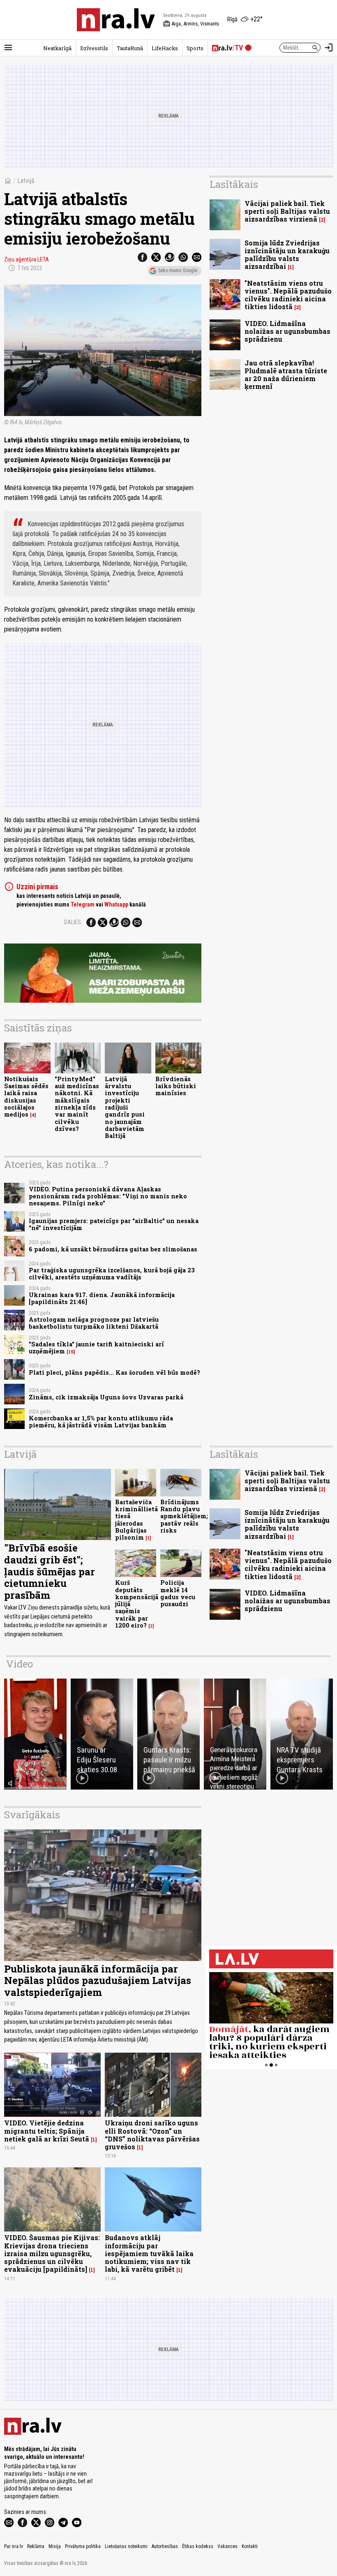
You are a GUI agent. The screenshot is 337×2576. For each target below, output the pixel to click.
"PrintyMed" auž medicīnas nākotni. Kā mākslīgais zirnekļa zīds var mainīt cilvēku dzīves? (77, 1104)
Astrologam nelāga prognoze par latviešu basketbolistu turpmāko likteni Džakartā (94, 1323)
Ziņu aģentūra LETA (27, 259)
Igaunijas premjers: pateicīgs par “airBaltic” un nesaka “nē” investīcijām (114, 1224)
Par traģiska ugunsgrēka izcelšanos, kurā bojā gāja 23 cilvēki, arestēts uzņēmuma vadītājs (112, 1274)
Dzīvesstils (94, 48)
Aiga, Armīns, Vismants (191, 24)
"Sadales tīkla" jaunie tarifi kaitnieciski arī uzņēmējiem (96, 1348)
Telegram (83, 904)
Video (20, 1664)
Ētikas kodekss (198, 2546)
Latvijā (26, 181)
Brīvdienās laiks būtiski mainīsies (176, 1086)
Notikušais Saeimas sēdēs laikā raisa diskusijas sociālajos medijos (26, 1097)
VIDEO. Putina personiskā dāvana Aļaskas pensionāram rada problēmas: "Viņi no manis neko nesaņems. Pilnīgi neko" (108, 1196)
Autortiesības (165, 2546)
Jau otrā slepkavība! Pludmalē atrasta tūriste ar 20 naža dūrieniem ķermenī (286, 375)
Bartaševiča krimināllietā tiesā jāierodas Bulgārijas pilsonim (136, 1520)
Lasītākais (234, 184)
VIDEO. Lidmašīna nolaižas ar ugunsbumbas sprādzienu (287, 331)
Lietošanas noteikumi (126, 2546)
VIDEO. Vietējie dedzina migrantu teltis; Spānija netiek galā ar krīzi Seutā (47, 2131)
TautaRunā (130, 48)
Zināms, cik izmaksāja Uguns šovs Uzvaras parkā (106, 1397)
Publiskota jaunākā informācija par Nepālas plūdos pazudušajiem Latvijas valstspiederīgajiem (98, 1981)
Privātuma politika (83, 2546)
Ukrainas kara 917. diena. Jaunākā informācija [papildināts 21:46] (102, 1298)
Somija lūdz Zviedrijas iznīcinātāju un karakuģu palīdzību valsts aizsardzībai (287, 255)
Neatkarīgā (57, 48)
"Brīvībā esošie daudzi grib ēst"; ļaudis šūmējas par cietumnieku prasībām (50, 1571)
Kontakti (250, 2546)
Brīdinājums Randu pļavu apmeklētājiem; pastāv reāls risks (184, 1516)
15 (71, 1352)
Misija (55, 2546)
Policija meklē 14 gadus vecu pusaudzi (178, 1593)
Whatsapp (116, 904)
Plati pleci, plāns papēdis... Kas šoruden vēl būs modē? (114, 1372)
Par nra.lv (14, 2546)
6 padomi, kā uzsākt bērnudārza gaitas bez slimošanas (113, 1249)
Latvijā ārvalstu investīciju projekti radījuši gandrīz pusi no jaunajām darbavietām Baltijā (125, 1107)
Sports (195, 48)
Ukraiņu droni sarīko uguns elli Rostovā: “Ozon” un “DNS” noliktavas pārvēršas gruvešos (152, 2135)
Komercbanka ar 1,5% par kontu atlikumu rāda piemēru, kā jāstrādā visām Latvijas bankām (101, 1422)
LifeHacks (165, 48)
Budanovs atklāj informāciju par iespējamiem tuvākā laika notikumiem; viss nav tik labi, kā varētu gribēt (149, 2253)
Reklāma (36, 2546)
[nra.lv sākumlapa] (116, 20)
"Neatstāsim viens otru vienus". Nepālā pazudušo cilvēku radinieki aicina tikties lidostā (288, 295)
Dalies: (73, 922)
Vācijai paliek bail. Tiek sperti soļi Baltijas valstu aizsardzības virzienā (287, 211)
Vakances (227, 2546)
